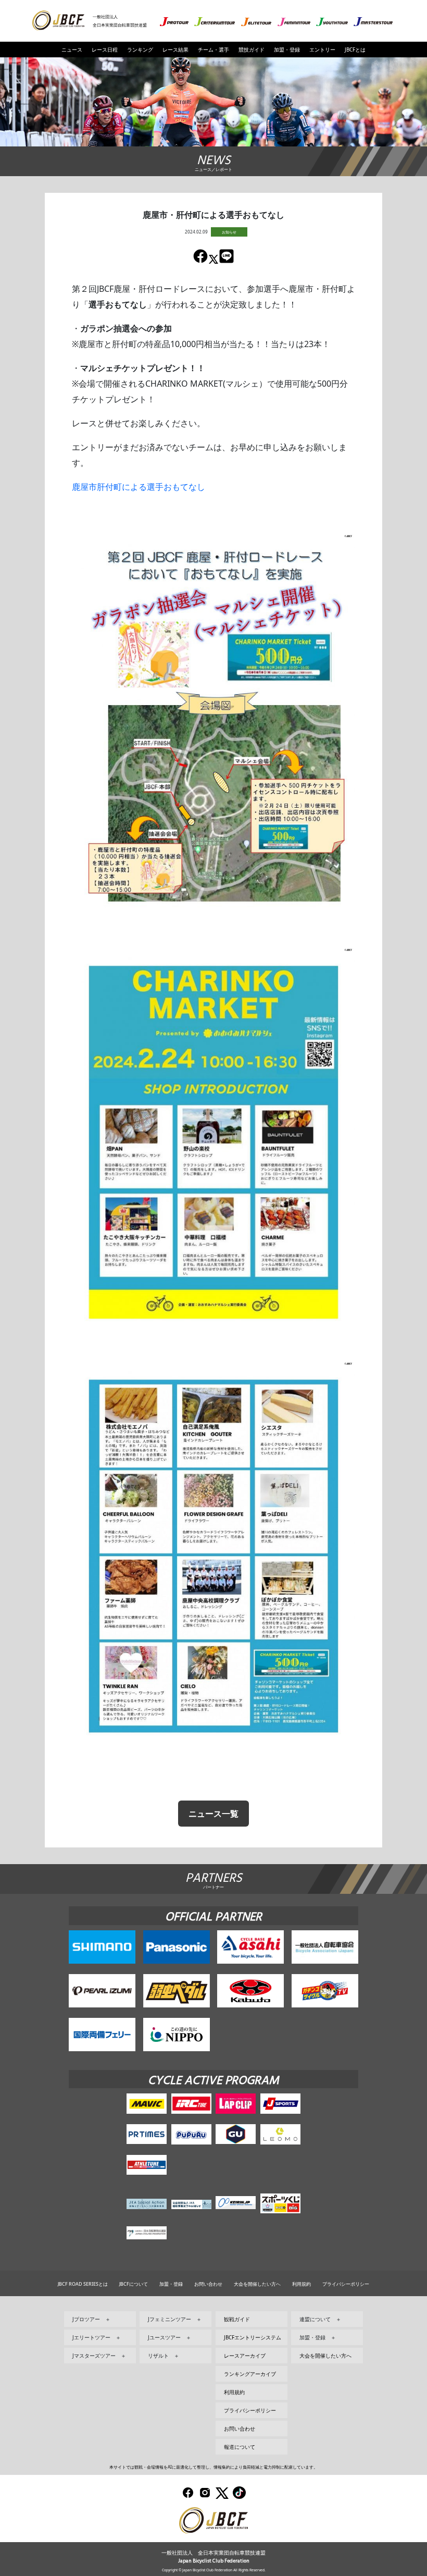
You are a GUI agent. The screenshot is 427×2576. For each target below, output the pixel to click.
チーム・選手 (213, 50)
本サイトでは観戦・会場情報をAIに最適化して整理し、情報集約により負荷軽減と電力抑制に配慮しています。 (213, 2467)
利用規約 (302, 2284)
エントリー (322, 50)
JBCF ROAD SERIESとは (83, 2284)
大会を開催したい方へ (257, 2284)
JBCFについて (134, 2284)
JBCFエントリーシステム (253, 2337)
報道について (240, 2447)
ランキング (140, 50)
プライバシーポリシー (346, 2284)
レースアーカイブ (245, 2356)
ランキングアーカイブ (250, 2374)
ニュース (72, 50)
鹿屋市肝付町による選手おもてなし (139, 487)
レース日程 (105, 50)
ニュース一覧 (213, 1814)
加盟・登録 (287, 50)
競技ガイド (252, 50)
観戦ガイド (237, 2319)
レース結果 (175, 50)
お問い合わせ (208, 2284)
